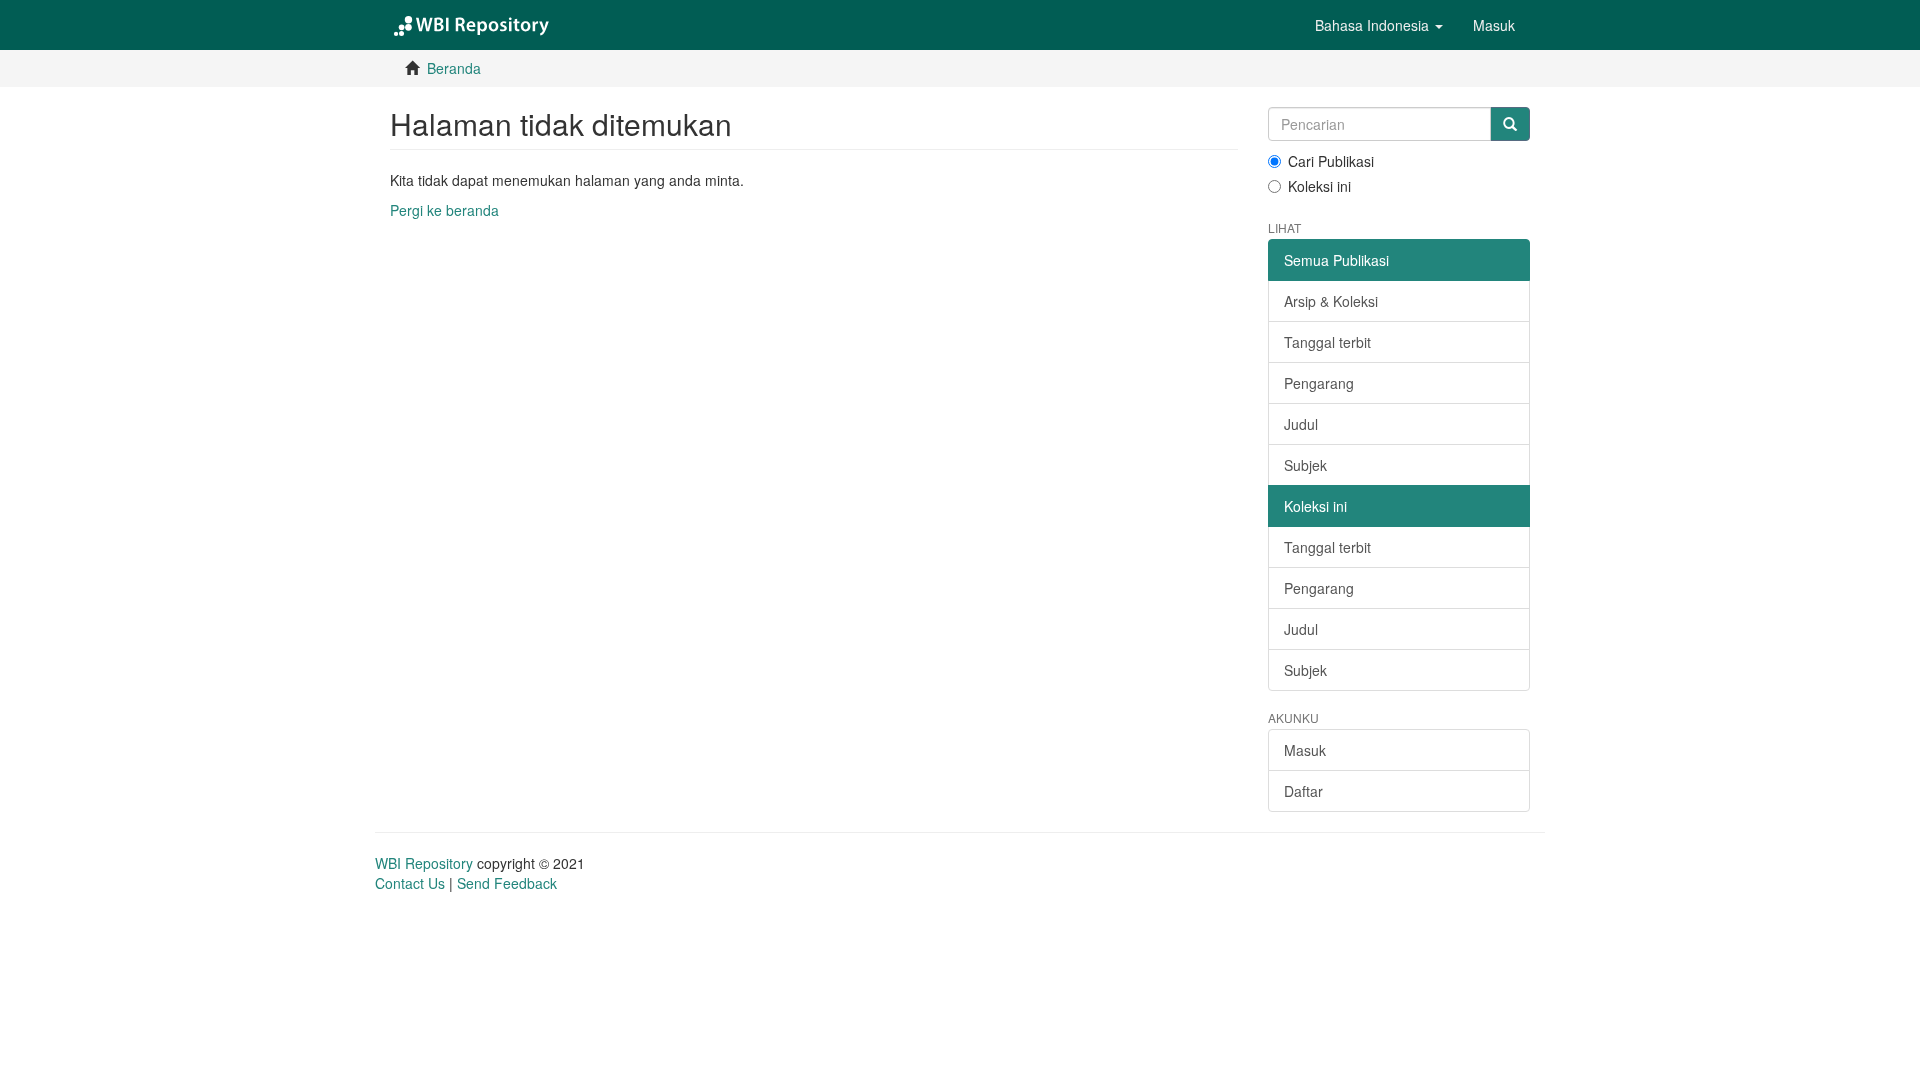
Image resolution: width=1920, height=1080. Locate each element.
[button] (1379, 25)
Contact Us (410, 883)
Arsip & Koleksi (1331, 301)
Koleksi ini (1319, 186)
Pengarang (1319, 383)
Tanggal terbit (1327, 342)
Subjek (1305, 465)
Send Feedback (507, 883)
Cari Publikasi (1331, 161)
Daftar (1303, 791)
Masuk (1305, 750)
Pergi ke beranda (444, 210)
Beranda (454, 68)
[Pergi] (1510, 124)
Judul (1301, 424)
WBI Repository (424, 863)
